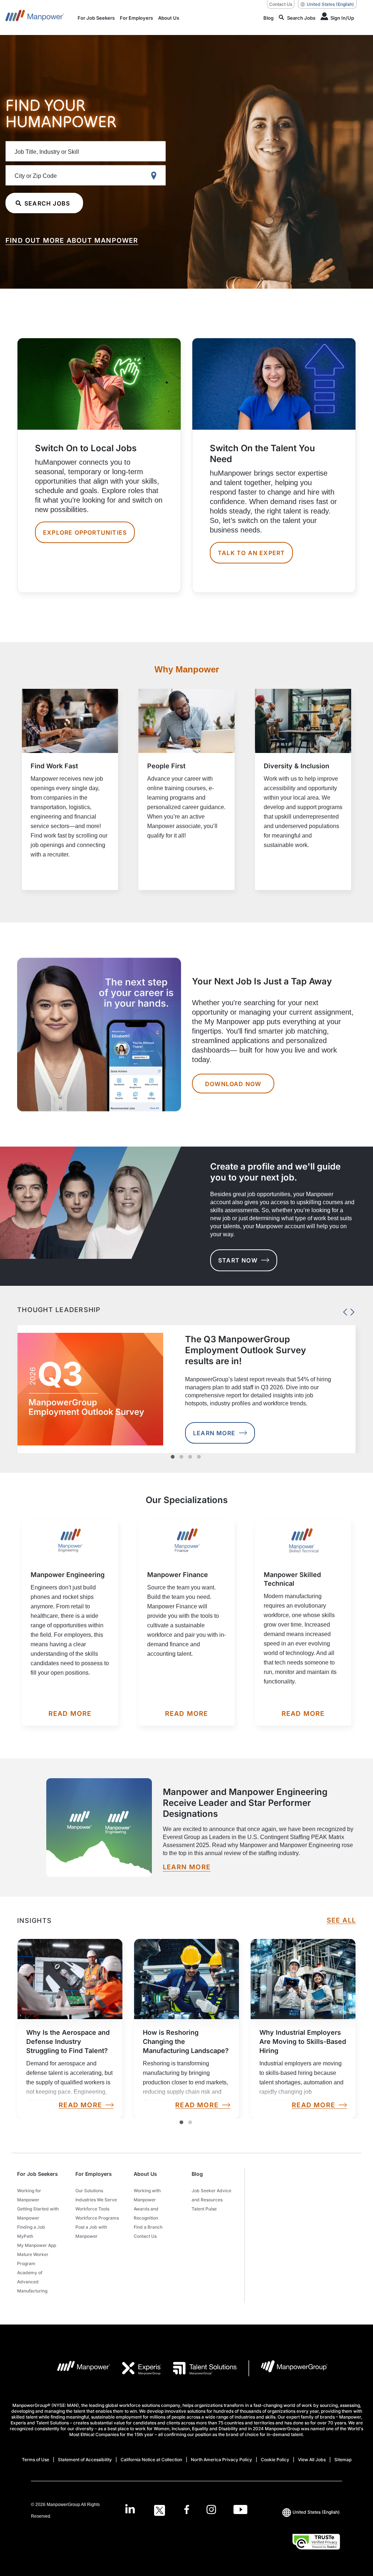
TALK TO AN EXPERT (251, 553)
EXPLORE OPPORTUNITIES (85, 532)
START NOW (238, 1260)
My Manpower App (37, 2245)
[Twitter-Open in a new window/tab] (160, 2510)
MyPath (25, 2236)
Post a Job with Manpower (91, 2232)
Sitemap (343, 2460)
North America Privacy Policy (221, 2460)
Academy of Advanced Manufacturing (32, 2282)
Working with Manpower (147, 2195)
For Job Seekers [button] (38, 2174)
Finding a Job (31, 2227)
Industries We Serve (96, 2200)
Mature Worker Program (33, 2259)
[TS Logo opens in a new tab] (199, 2368)
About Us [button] (145, 2174)
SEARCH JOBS (47, 203)
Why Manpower (187, 669)
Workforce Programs (97, 2218)
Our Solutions (89, 2191)
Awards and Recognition (146, 2213)
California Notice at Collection (151, 2460)
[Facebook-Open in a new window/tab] (187, 2510)
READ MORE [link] (80, 2105)
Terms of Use (36, 2460)
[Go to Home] (35, 17)
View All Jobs (312, 2460)
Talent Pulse (204, 2209)
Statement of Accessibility (85, 2460)
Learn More (214, 1433)
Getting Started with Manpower (38, 2213)
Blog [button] (197, 2174)
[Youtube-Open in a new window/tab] (240, 2510)
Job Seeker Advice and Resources (211, 2195)
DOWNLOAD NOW (233, 1084)
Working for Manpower (29, 2195)
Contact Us (281, 4)
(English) (330, 4)
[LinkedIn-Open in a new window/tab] (130, 2510)
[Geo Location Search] (155, 176)
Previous (343, 1310)
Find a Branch (148, 2227)
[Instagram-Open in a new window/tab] (211, 2510)
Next (350, 1310)
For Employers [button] (94, 2174)
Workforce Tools (92, 2209)
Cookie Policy (275, 2460)
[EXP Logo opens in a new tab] (136, 2368)
